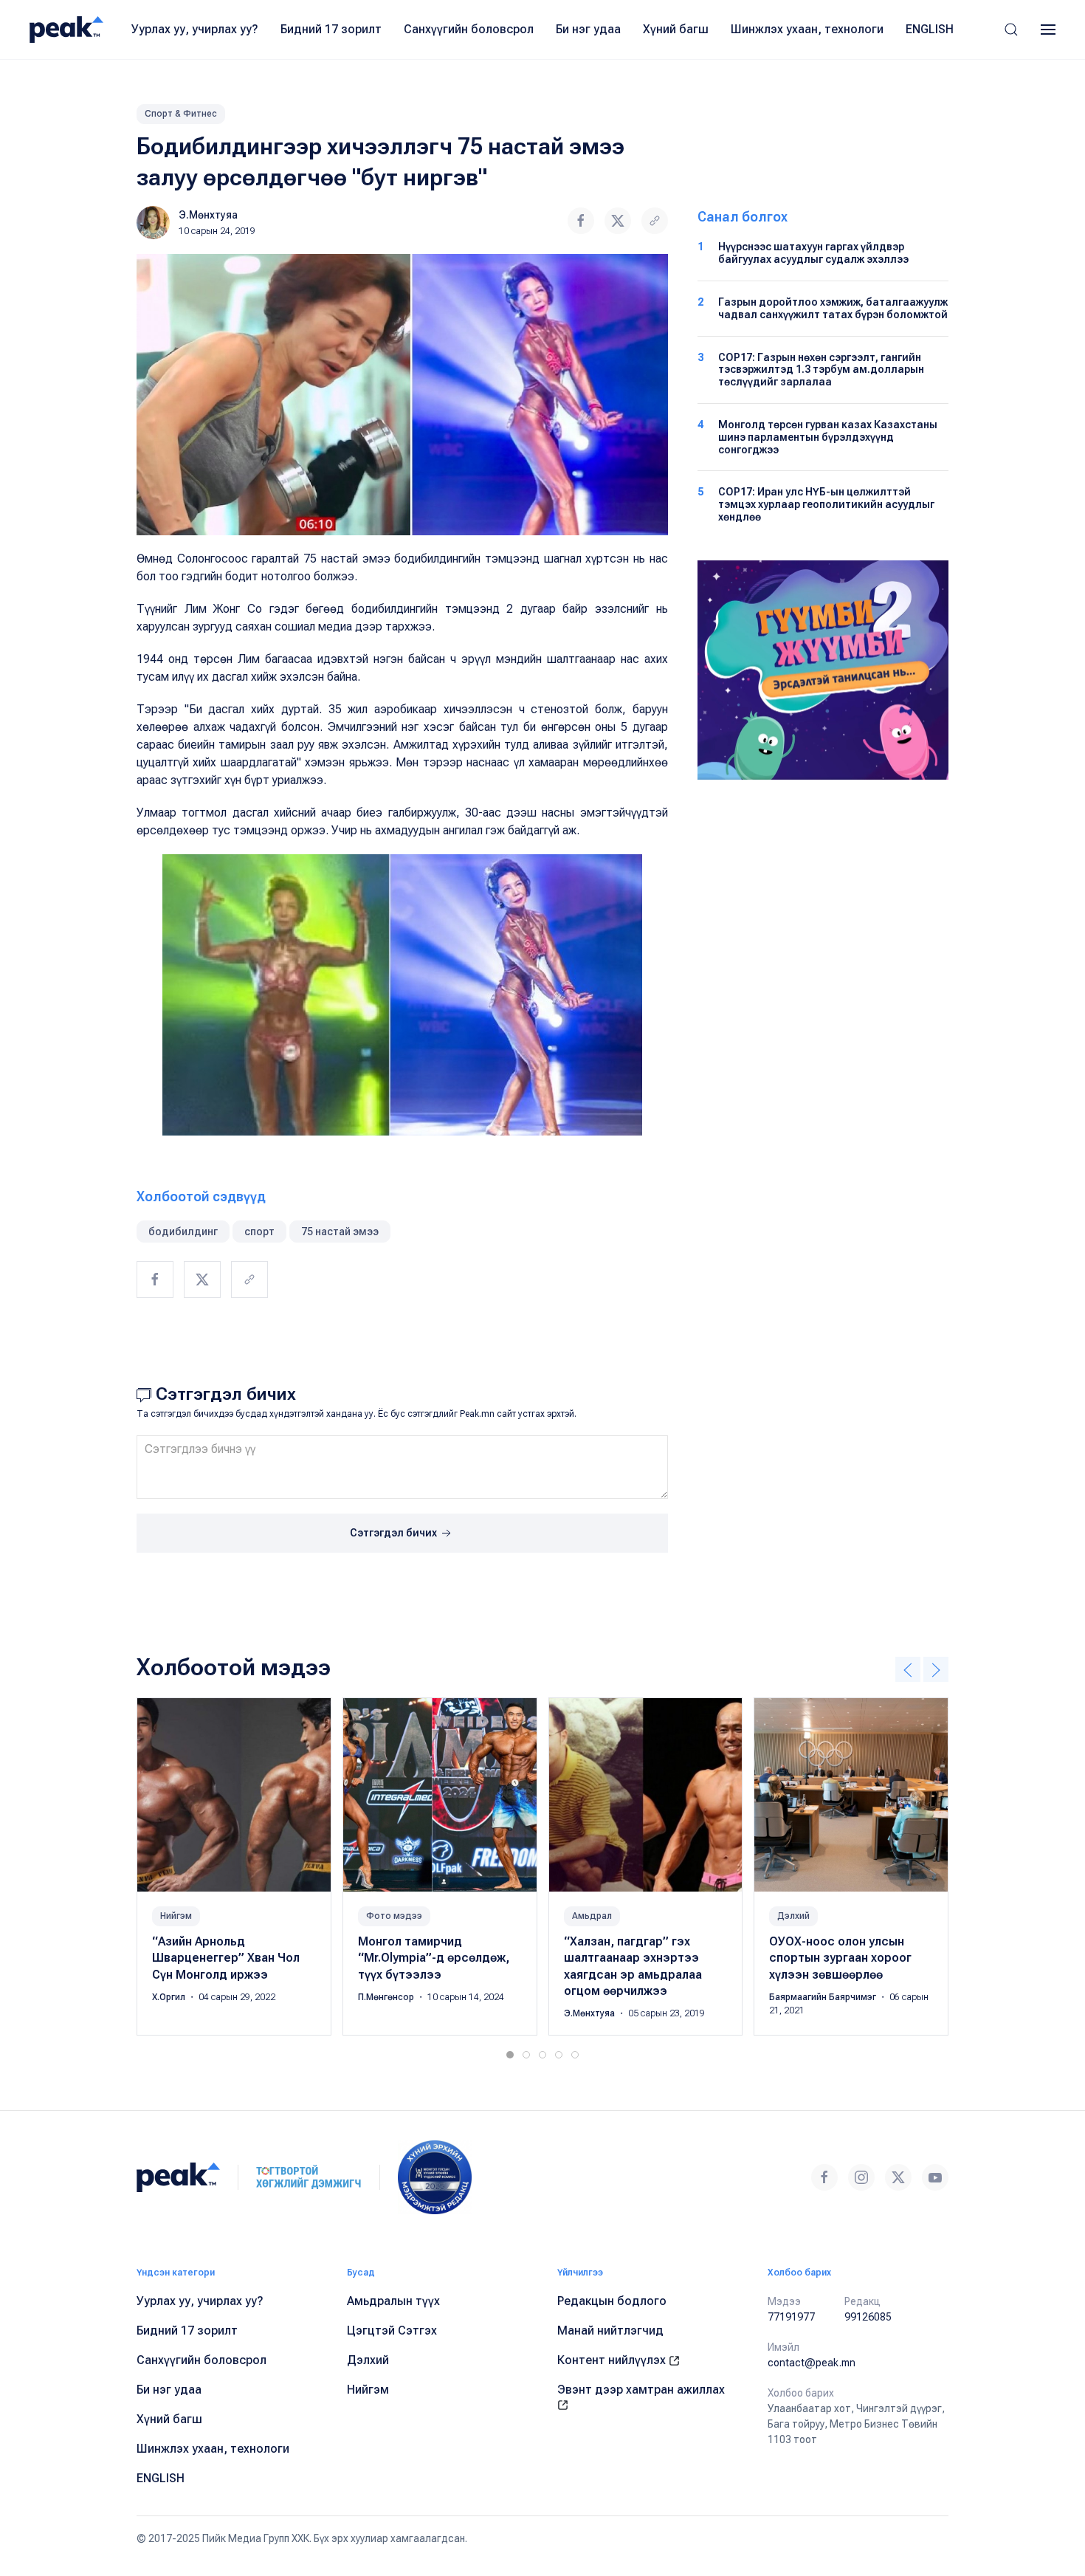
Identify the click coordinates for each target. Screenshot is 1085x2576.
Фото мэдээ (394, 1916)
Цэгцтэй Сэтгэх (392, 2331)
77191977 (791, 2317)
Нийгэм (176, 1916)
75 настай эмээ (340, 1232)
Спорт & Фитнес (181, 114)
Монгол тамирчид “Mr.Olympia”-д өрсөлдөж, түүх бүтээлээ (434, 1958)
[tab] (510, 2055)
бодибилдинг (183, 1232)
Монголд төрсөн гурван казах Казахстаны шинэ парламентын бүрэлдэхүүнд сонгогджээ (828, 437)
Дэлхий (793, 1916)
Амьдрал (592, 1916)
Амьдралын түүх (393, 2301)
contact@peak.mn (812, 2363)
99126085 (868, 2317)
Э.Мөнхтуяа (208, 215)
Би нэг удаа (588, 29)
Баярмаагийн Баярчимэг (824, 1997)
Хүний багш (676, 29)
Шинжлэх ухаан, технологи (807, 29)
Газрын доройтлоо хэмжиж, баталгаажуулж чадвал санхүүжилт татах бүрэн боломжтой (833, 308)
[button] (1011, 30)
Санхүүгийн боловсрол (469, 29)
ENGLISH (930, 29)
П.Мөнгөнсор (387, 1997)
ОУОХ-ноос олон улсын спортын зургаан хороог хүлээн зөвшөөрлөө (840, 1958)
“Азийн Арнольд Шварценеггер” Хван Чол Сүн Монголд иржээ (226, 1958)
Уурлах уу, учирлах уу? (195, 29)
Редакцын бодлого (612, 2301)
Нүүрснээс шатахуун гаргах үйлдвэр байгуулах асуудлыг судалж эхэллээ (813, 253)
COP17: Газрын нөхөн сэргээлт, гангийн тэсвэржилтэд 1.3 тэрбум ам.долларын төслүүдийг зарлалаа (821, 370)
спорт (259, 1232)
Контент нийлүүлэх (613, 2360)
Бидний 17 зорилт (331, 29)
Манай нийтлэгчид (610, 2331)
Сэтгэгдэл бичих (395, 1533)
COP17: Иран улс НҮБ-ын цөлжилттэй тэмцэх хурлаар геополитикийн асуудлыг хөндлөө (826, 504)
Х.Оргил (170, 1997)
